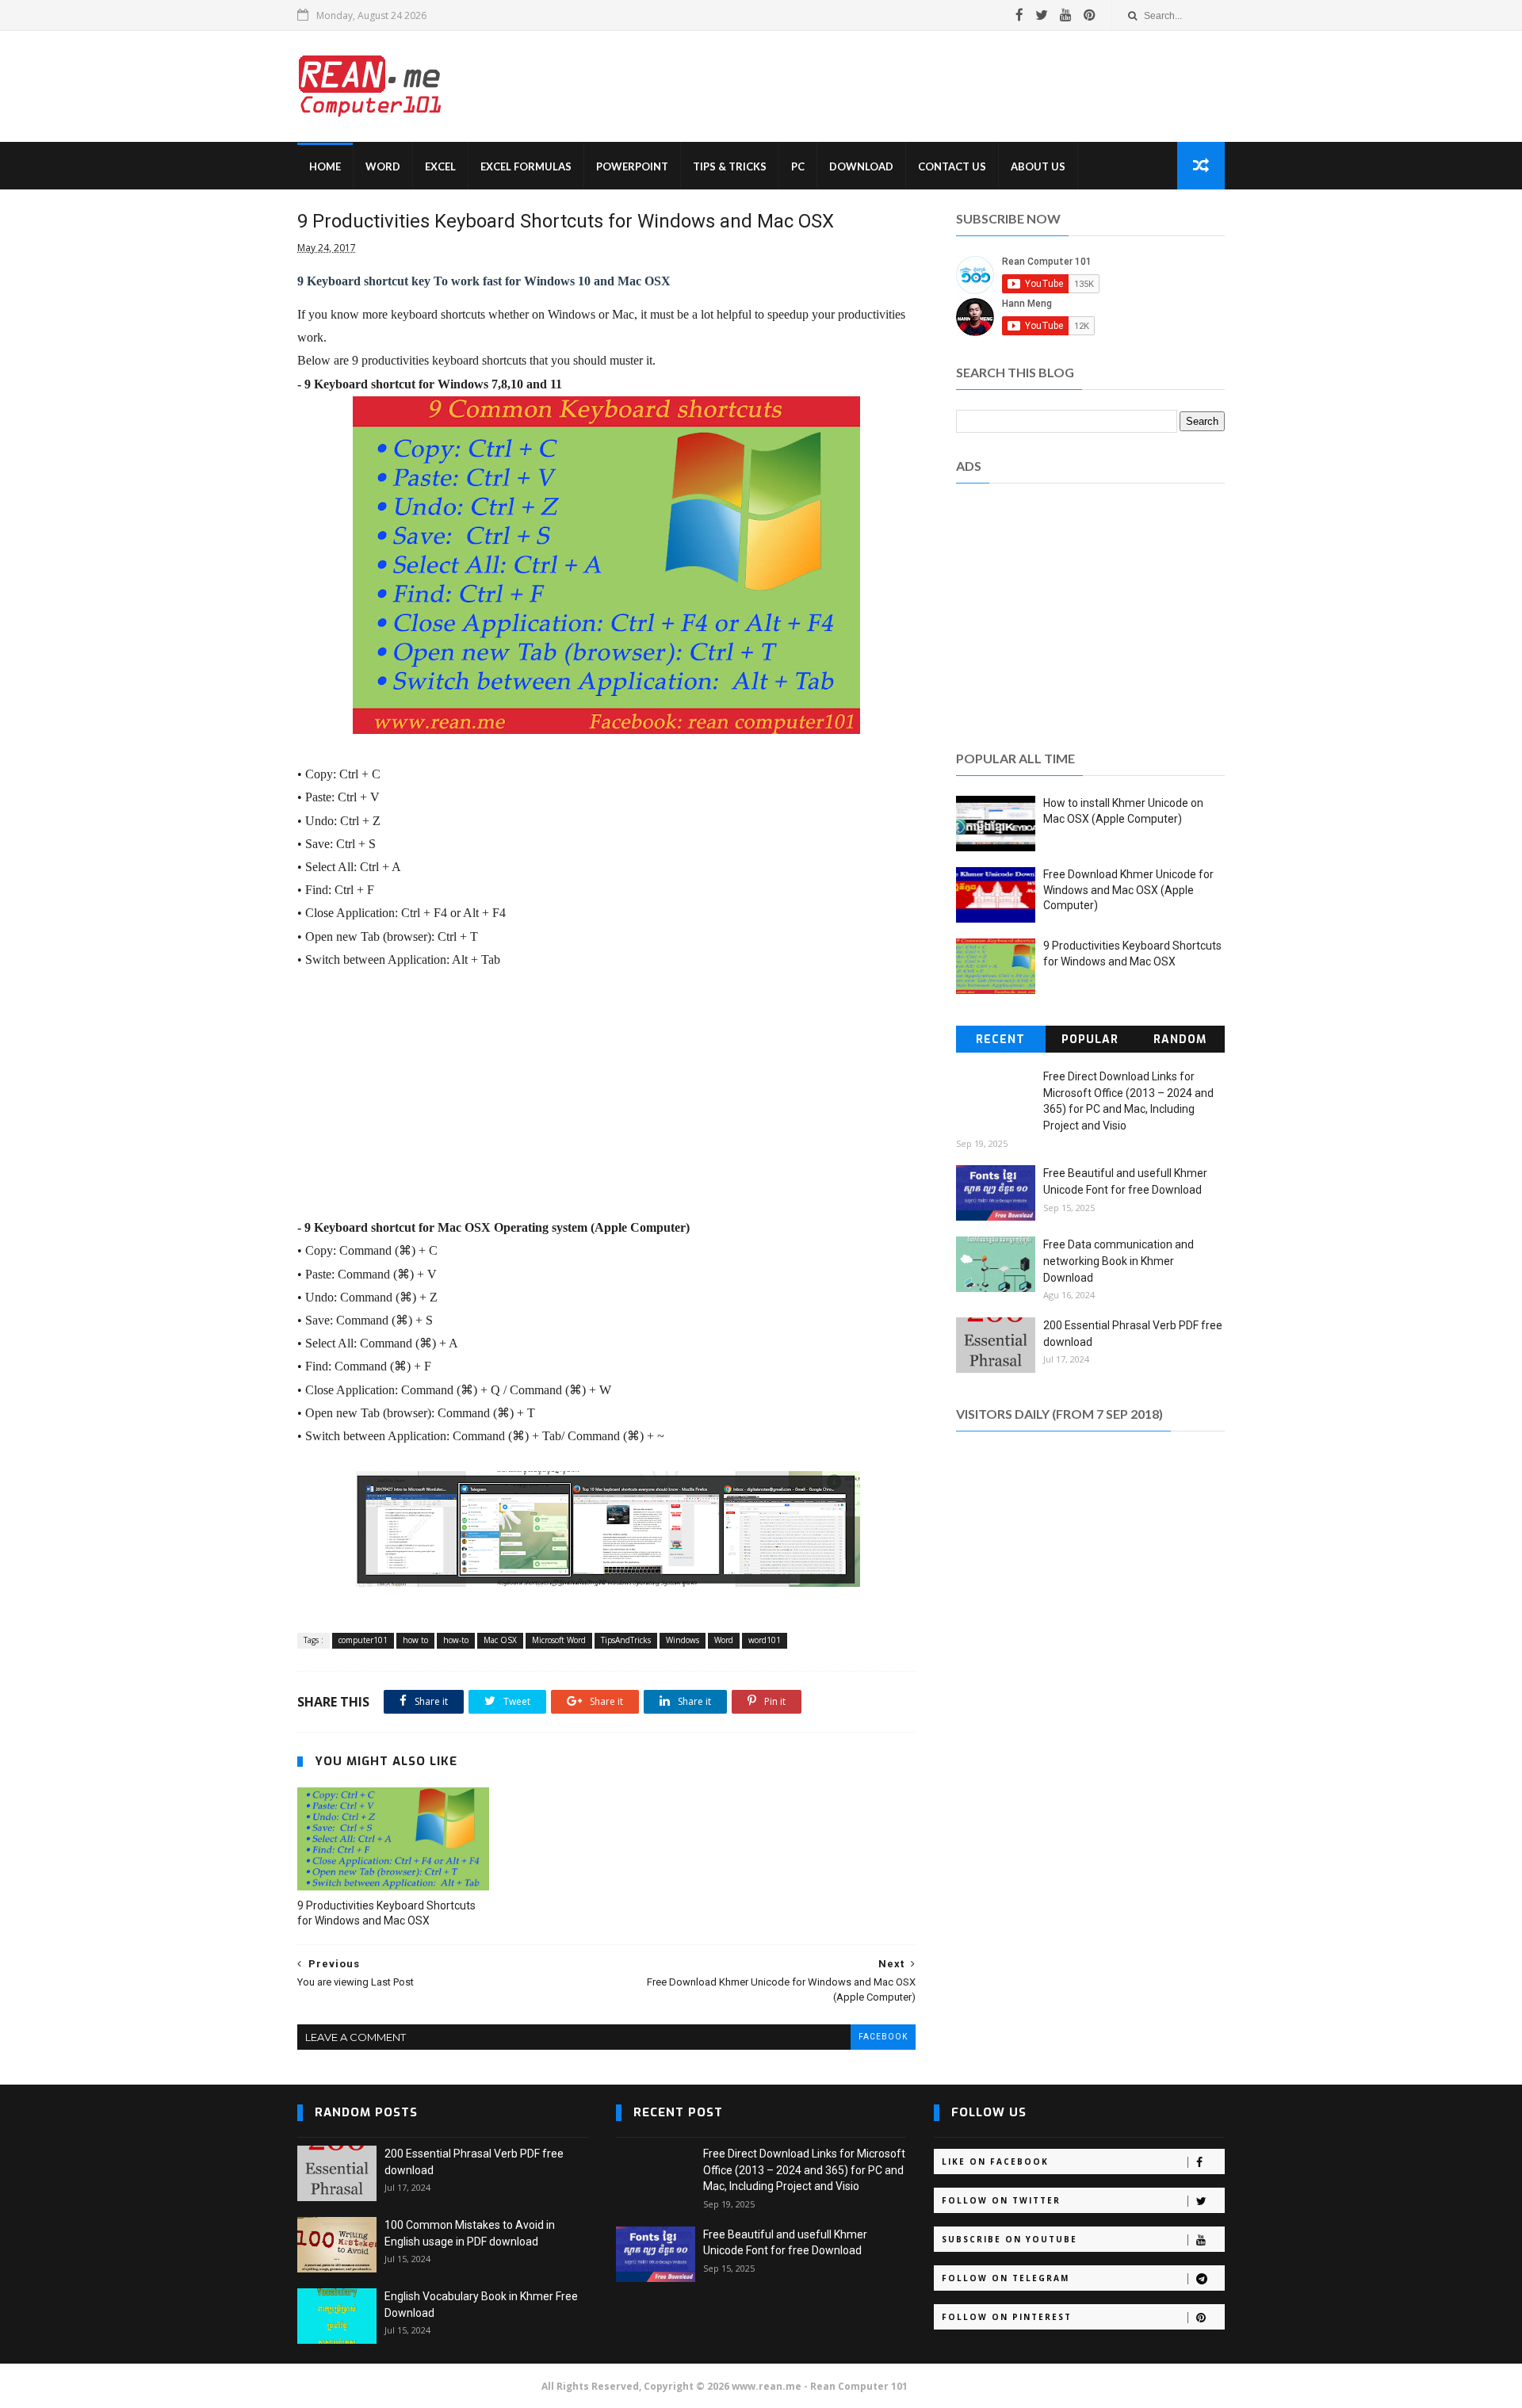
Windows (683, 1640)
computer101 (363, 1640)
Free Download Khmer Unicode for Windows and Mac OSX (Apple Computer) (1128, 890)
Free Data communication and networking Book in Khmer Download (1119, 1261)
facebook (883, 2037)
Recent (1000, 1040)
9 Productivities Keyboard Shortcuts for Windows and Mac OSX (386, 1913)
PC (798, 166)
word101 (765, 1640)
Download (861, 166)
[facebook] (1019, 15)
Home (325, 166)
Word (383, 166)
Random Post (1180, 1042)
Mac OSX (500, 1640)
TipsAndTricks (626, 1640)
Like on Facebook (995, 2161)
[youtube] (1066, 15)
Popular (1090, 1040)
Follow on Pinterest (1007, 2317)
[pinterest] (1090, 15)
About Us (1038, 166)
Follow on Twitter (1001, 2200)
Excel (440, 166)
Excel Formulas (526, 166)
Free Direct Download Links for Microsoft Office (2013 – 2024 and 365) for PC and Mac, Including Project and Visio (804, 2170)
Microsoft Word (559, 1640)
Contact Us (952, 166)
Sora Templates (946, 2386)
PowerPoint (632, 166)
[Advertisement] (935, 86)
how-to (456, 1640)
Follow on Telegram (1006, 2278)
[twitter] (1042, 15)
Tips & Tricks (730, 166)
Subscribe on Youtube (1010, 2239)
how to (415, 1640)
